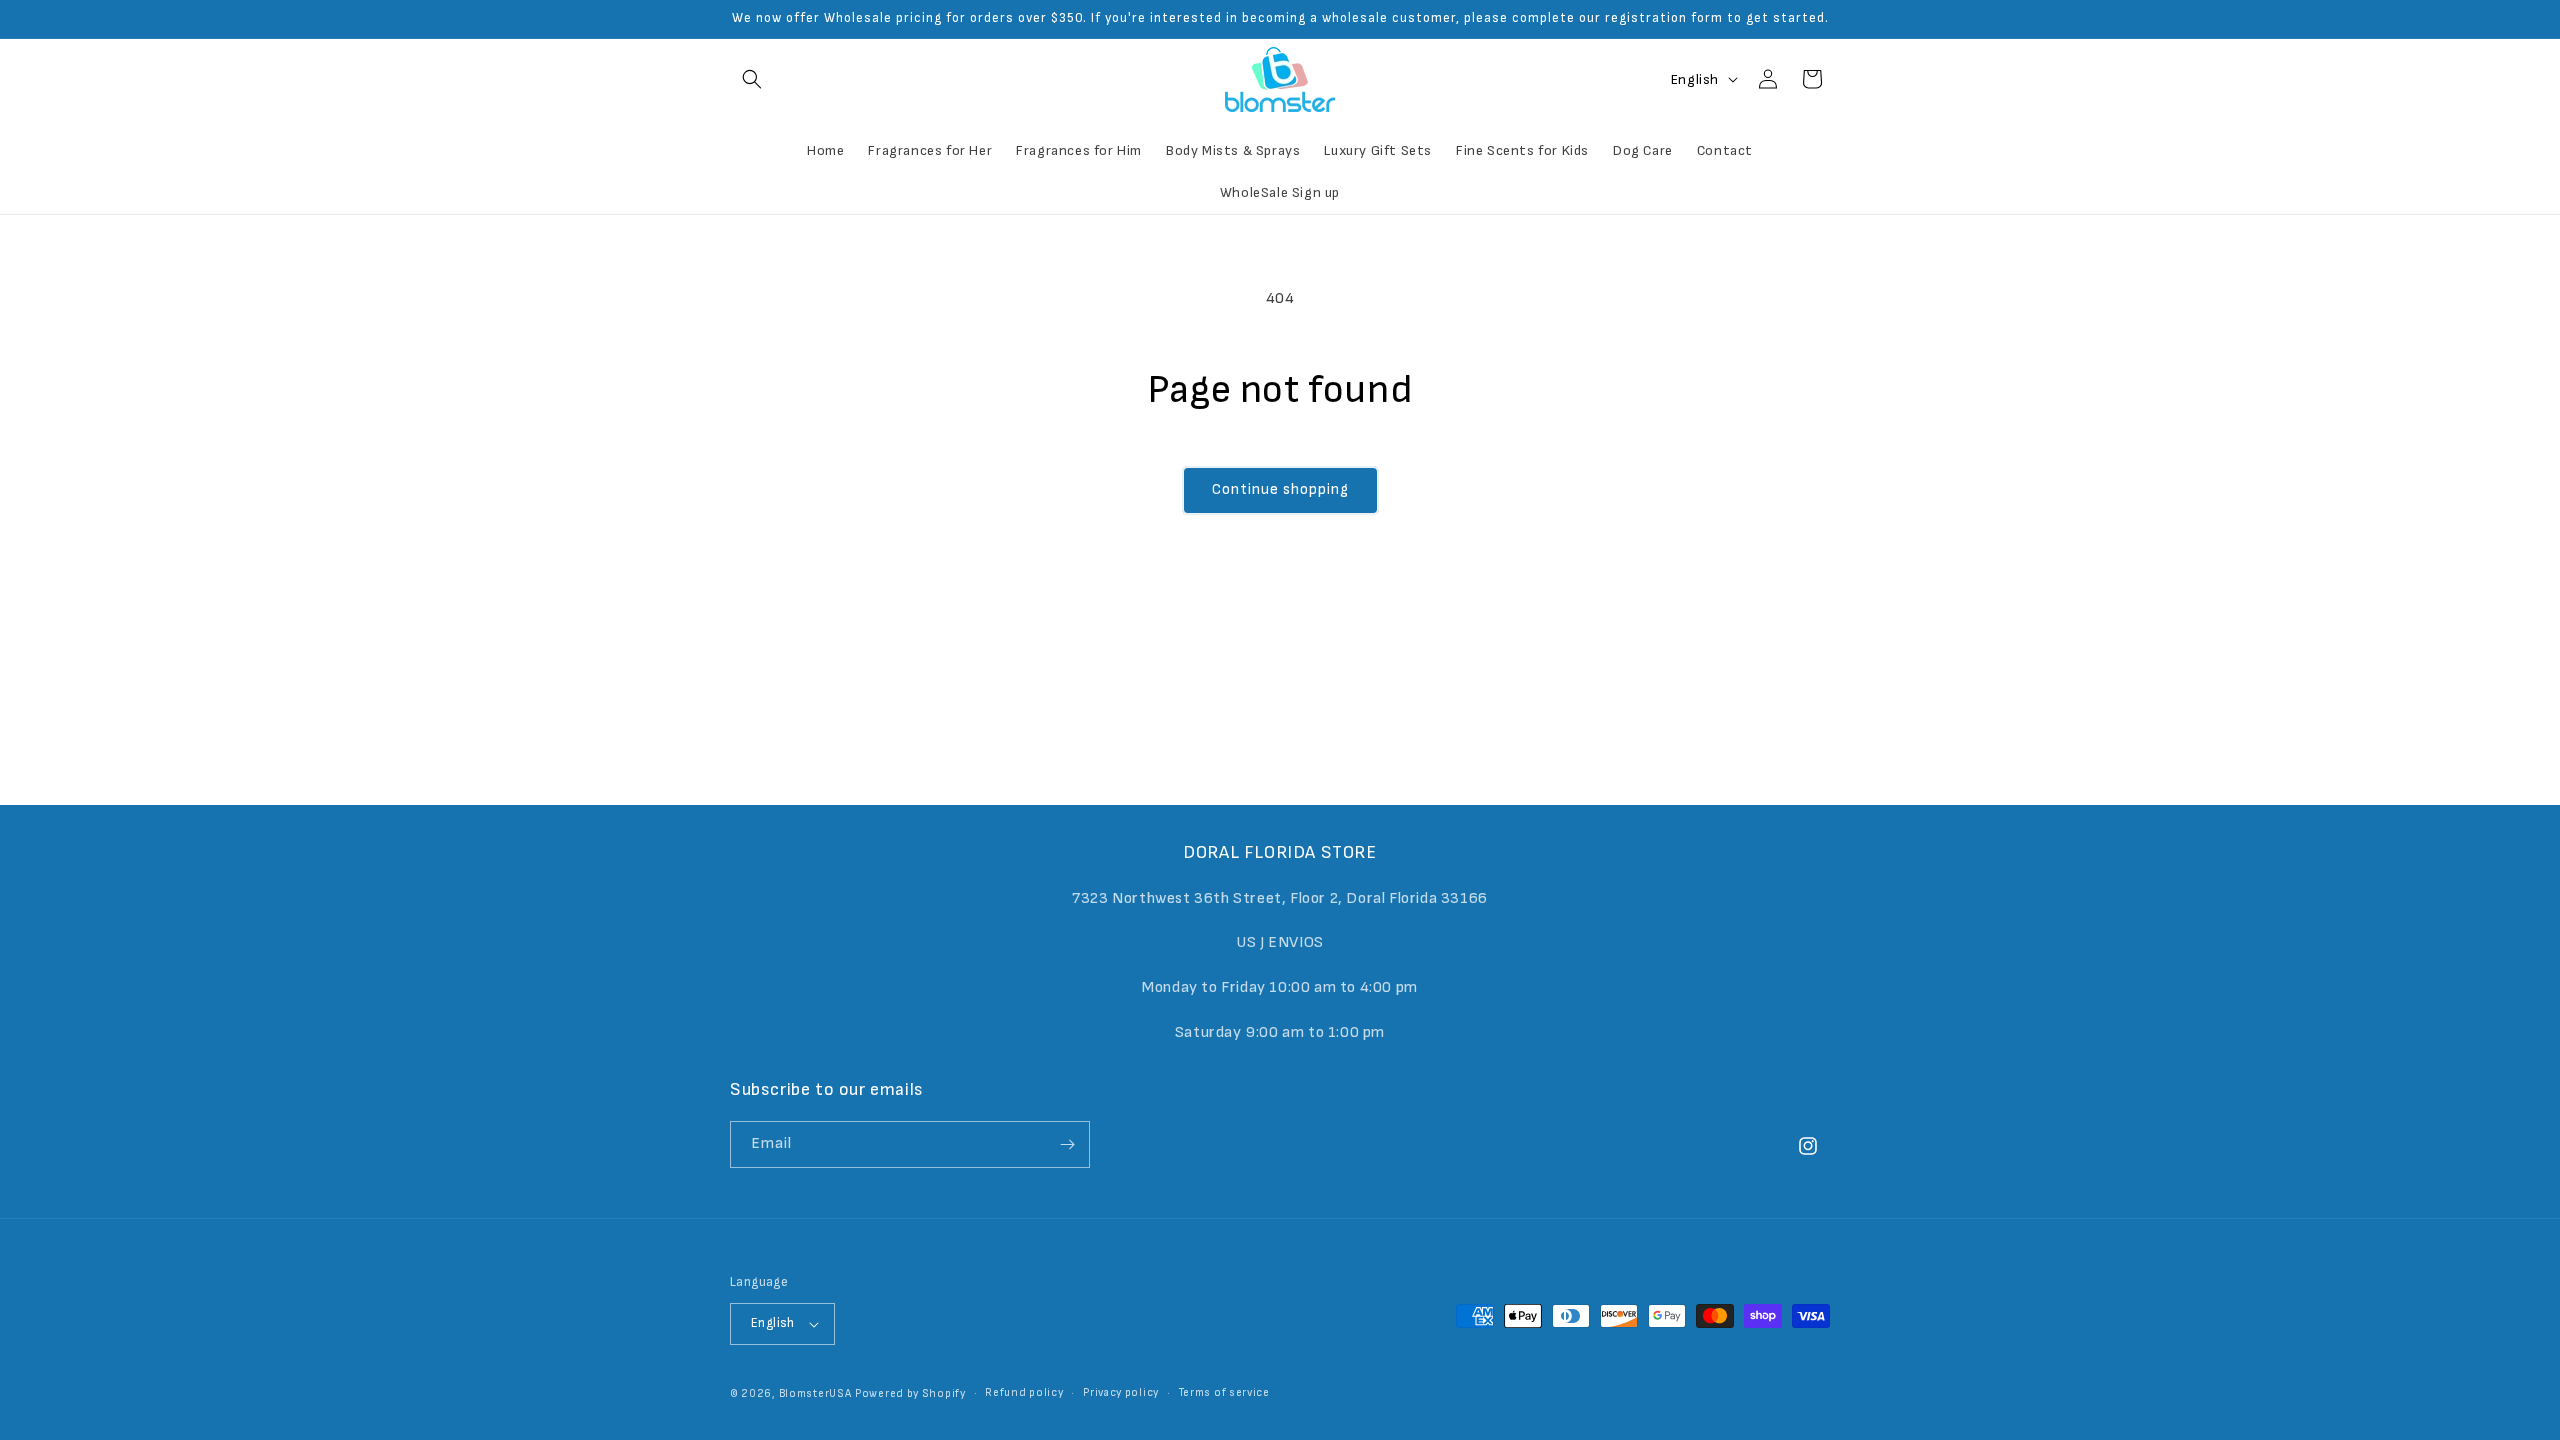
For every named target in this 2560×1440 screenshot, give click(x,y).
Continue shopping (1280, 489)
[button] (752, 79)
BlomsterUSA (815, 1393)
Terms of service (1224, 1392)
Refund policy (1024, 1392)
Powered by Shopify (910, 1393)
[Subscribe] (1067, 1144)
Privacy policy (1121, 1392)
